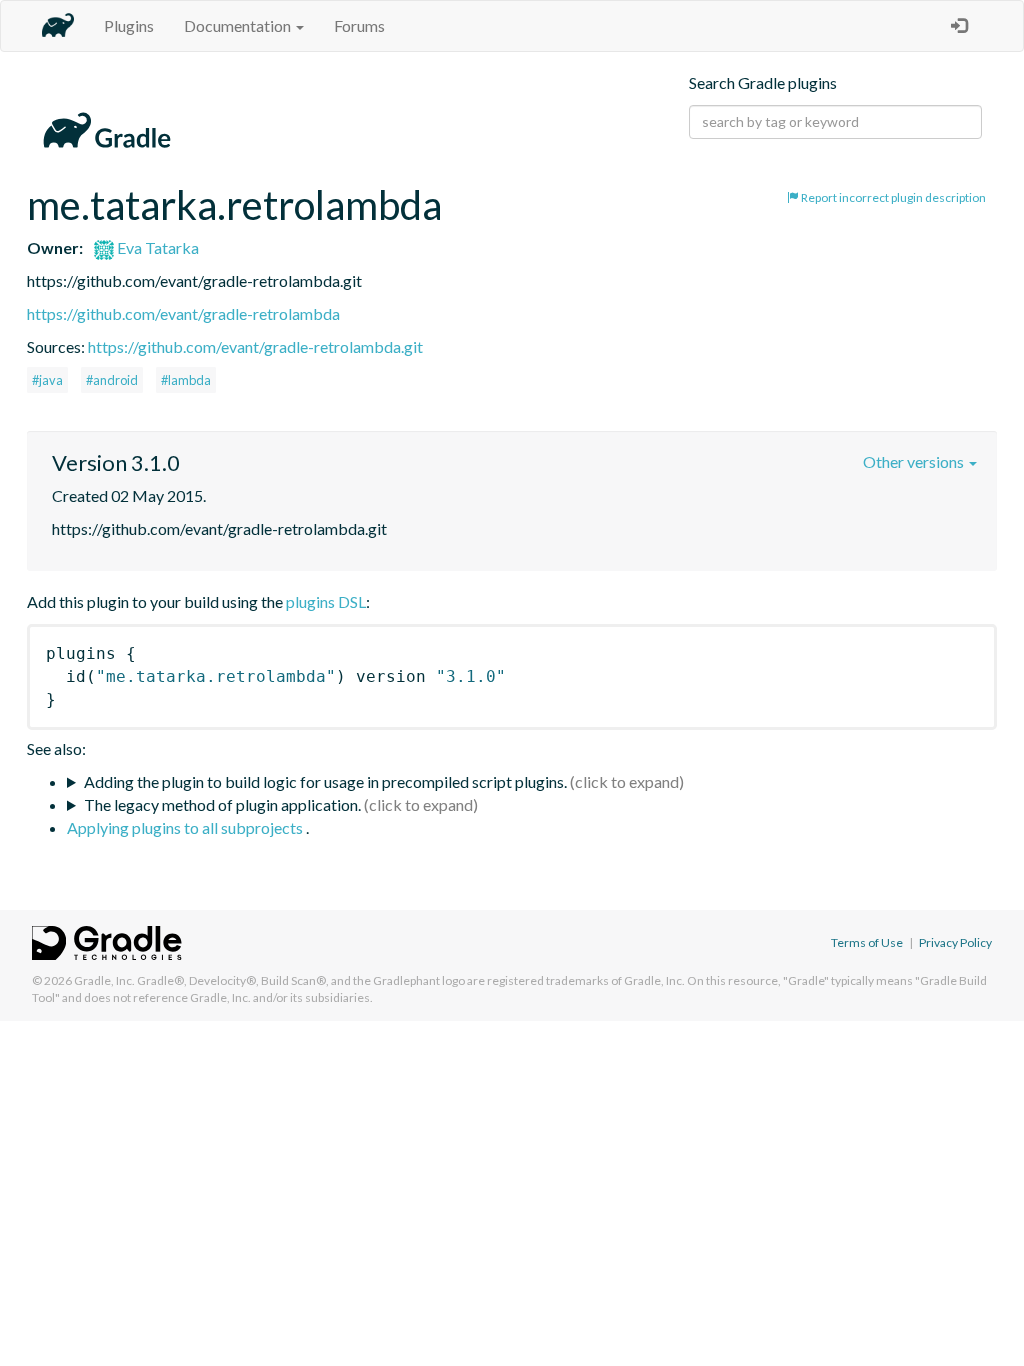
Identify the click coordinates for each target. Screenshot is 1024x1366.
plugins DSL (326, 601)
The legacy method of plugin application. (222, 804)
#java (47, 380)
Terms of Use (867, 942)
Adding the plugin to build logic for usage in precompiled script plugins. (325, 781)
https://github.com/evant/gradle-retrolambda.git (255, 346)
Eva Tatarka (156, 247)
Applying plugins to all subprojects (186, 827)
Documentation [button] (239, 25)
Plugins (129, 25)
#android (112, 380)
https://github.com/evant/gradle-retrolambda (183, 313)
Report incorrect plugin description (892, 197)
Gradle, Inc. (104, 980)
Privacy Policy (955, 942)
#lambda (186, 380)
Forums (359, 25)
